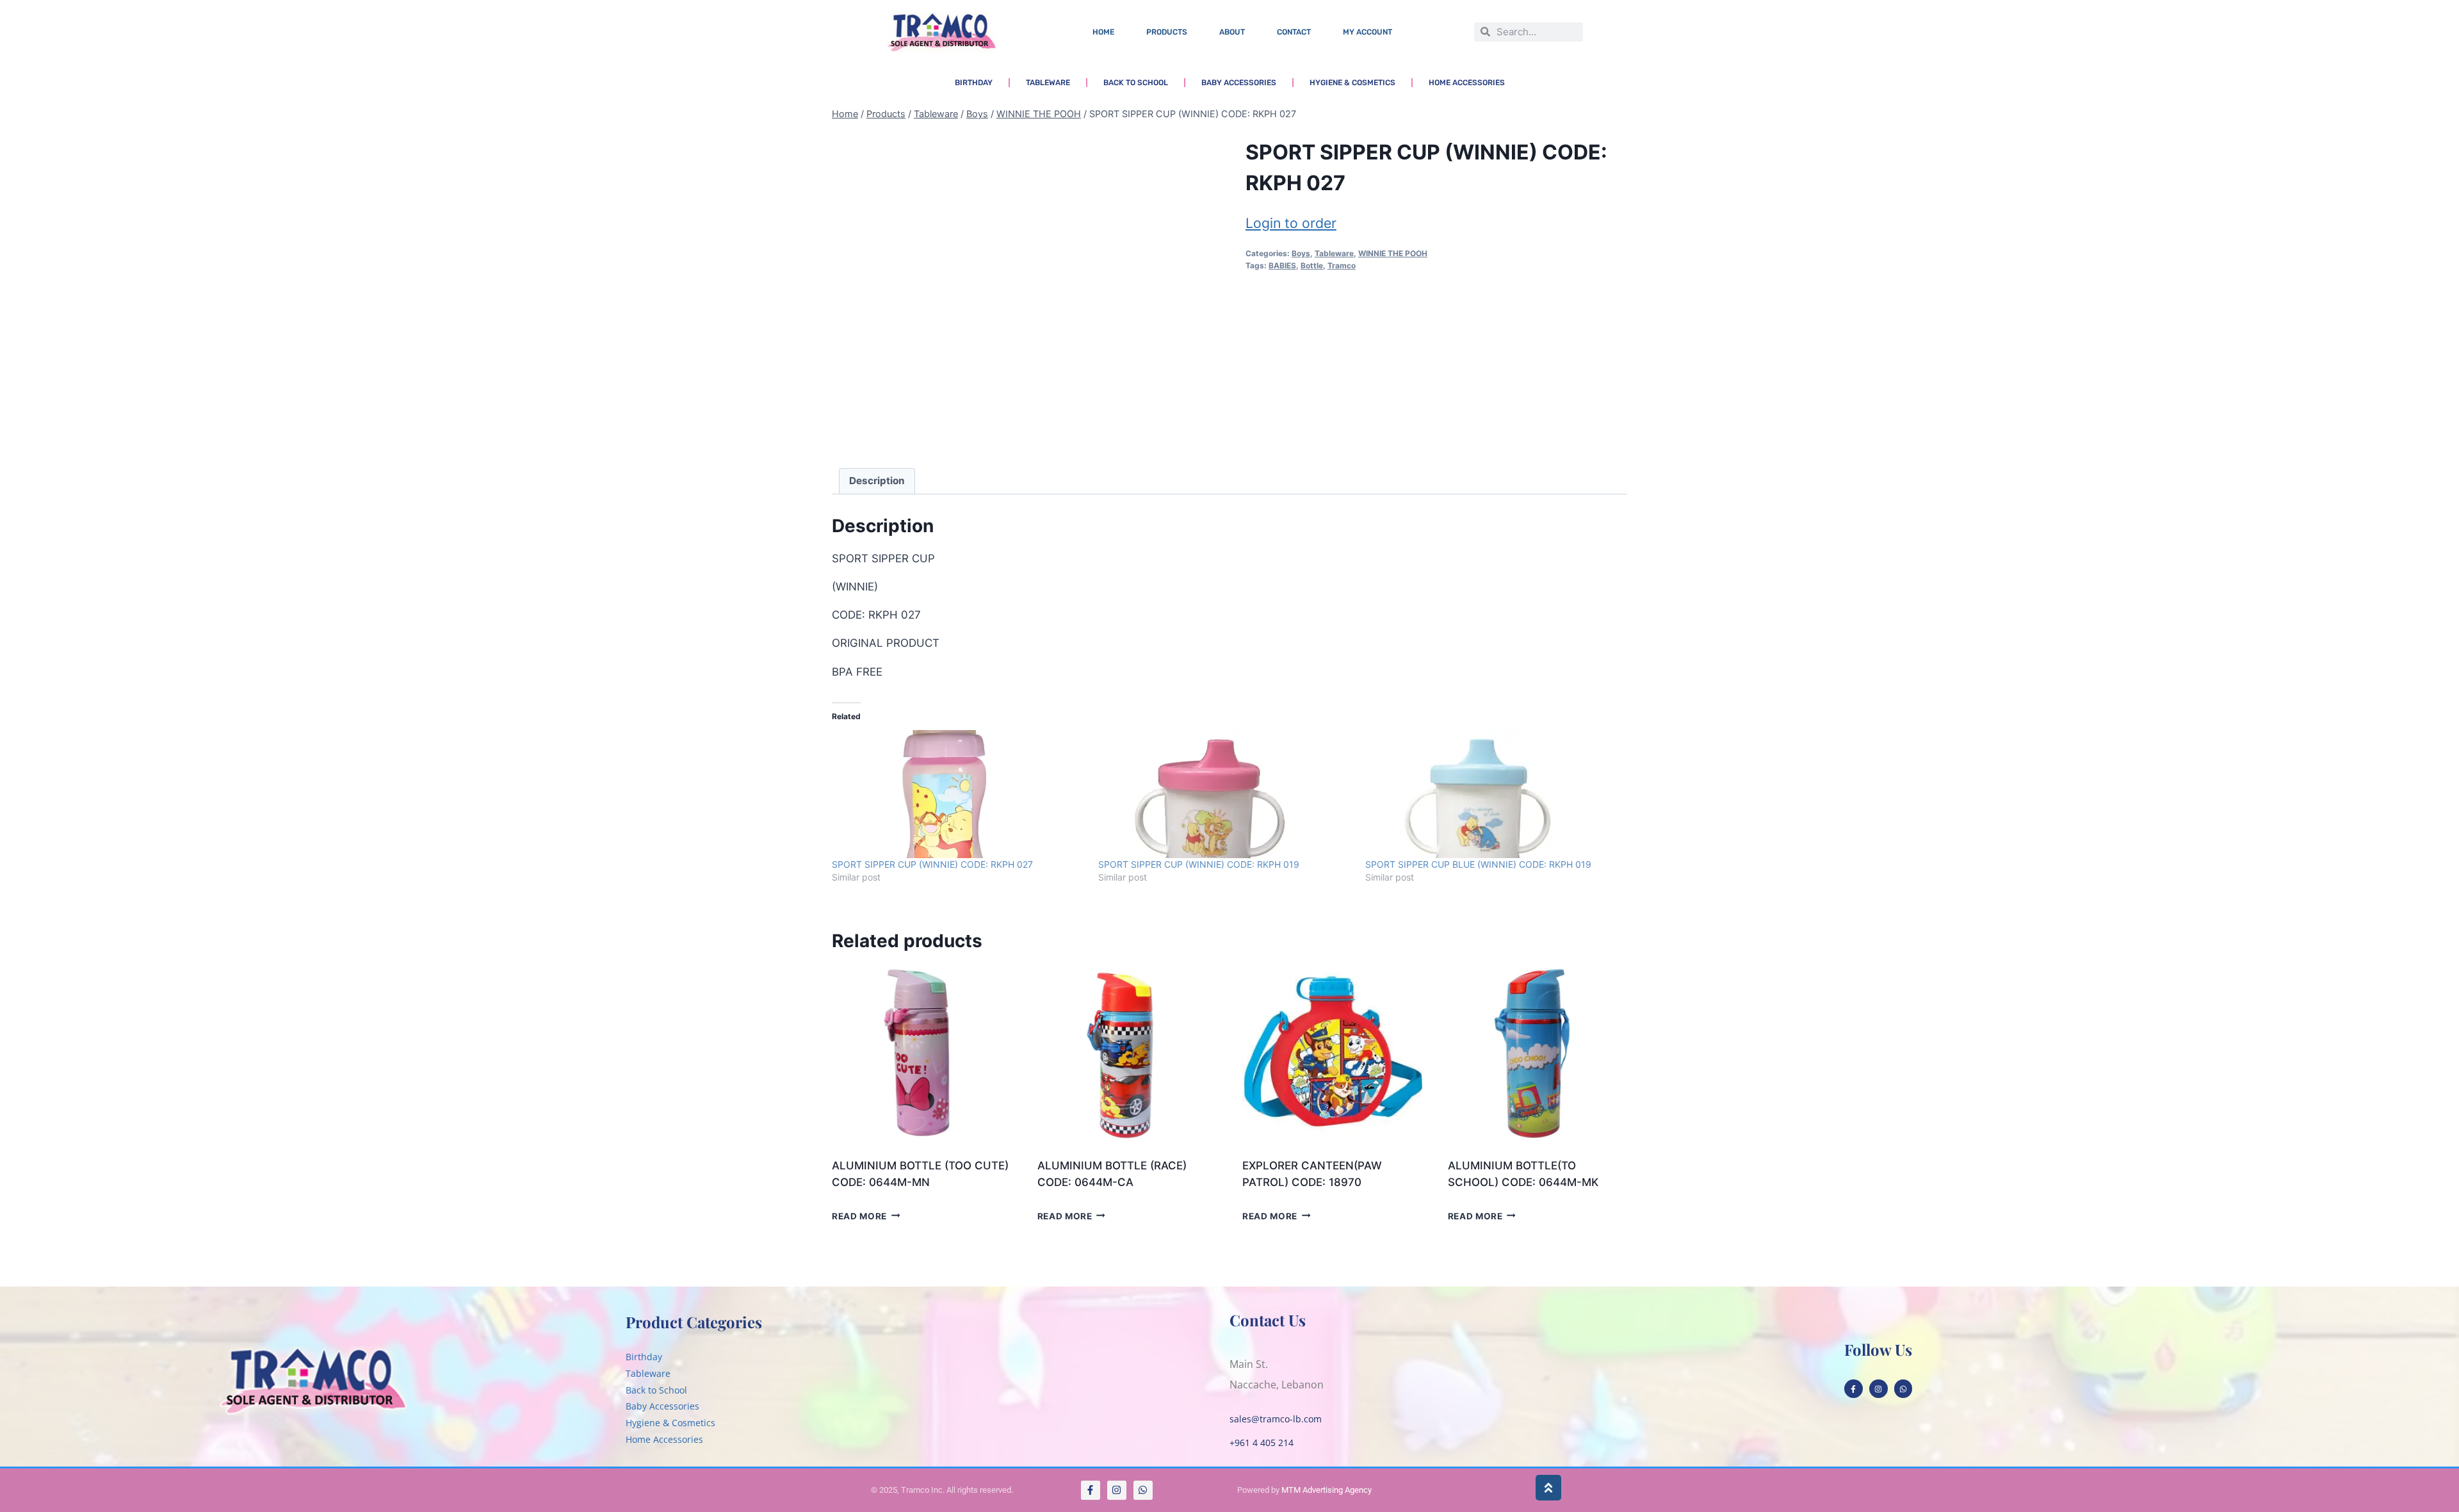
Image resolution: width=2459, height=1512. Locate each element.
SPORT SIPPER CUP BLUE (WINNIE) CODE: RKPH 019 (1478, 864)
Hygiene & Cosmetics (1352, 83)
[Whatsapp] (1903, 1389)
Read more (859, 1215)
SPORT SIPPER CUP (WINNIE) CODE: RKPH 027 (932, 864)
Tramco (1342, 265)
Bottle (1312, 265)
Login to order (1291, 223)
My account (1367, 32)
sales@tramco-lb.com (1276, 1419)
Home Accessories (1467, 83)
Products (1167, 32)
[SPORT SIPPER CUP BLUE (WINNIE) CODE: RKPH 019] (1492, 794)
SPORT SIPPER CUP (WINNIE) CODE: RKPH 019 (1199, 864)
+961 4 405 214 (1262, 1443)
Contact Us (1268, 1320)
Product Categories (694, 1322)
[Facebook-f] (1854, 1389)
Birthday (974, 83)
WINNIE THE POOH (1393, 253)
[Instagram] (1879, 1389)
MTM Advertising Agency (1327, 1490)
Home (1103, 32)
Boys (1301, 253)
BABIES (1282, 265)
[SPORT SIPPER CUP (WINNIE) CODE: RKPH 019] (1225, 794)
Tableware (1048, 83)
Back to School (1136, 83)
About (1232, 32)
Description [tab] (877, 481)
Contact (1294, 32)
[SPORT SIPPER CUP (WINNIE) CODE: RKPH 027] (959, 794)
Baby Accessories (1239, 83)
